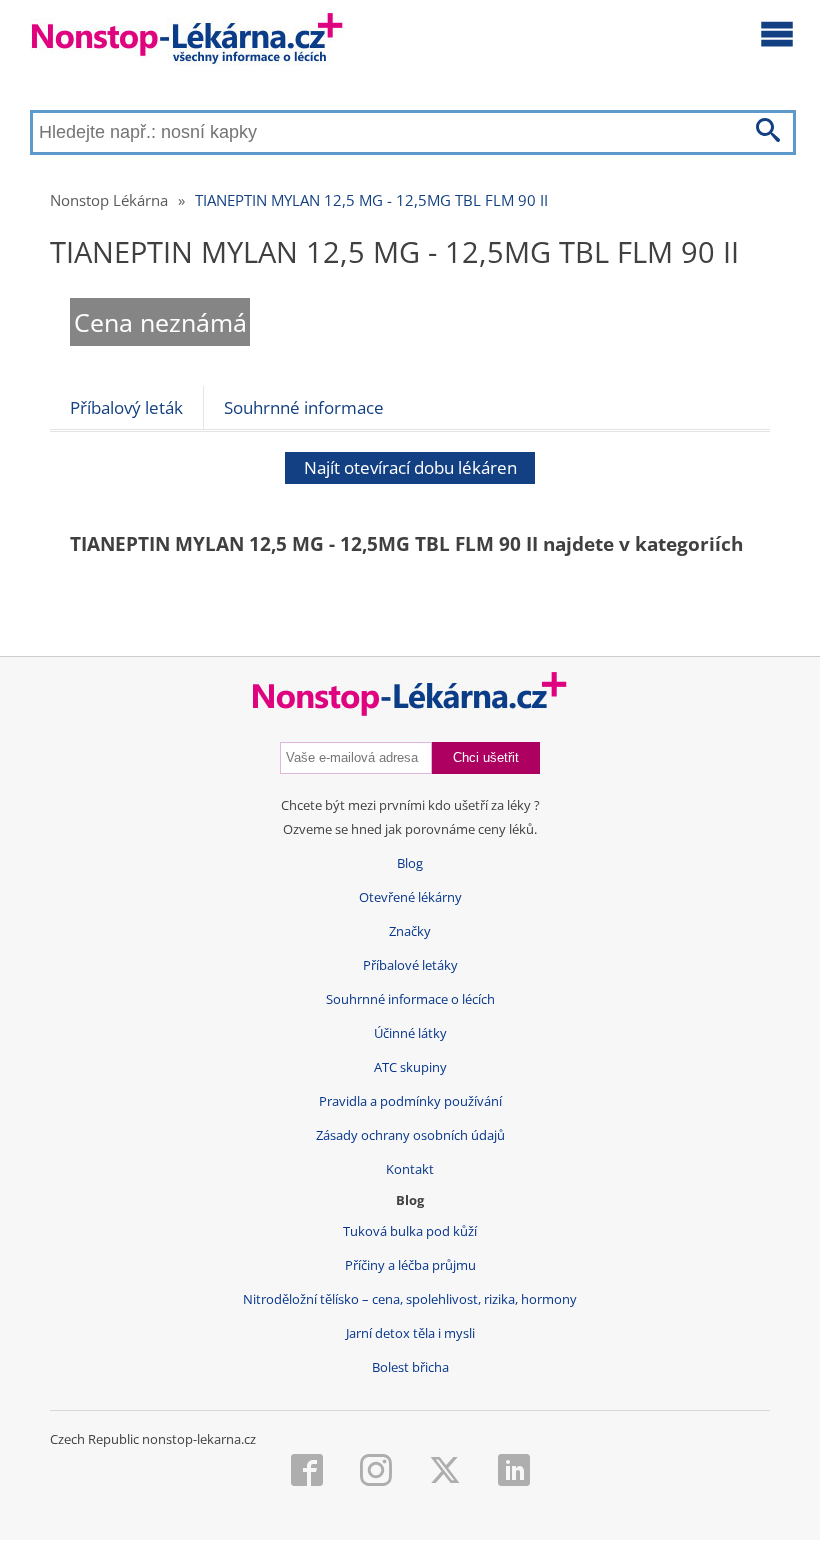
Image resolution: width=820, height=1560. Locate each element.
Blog (410, 863)
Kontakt (410, 1169)
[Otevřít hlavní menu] (777, 33)
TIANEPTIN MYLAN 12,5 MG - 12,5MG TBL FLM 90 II (371, 200)
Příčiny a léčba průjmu (410, 1265)
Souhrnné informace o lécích (410, 999)
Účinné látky (410, 1033)
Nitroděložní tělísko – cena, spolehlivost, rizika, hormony (410, 1299)
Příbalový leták (126, 407)
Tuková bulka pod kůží (410, 1231)
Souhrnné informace (304, 407)
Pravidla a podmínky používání (410, 1101)
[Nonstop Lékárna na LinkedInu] (514, 1472)
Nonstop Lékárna (109, 200)
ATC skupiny (410, 1067)
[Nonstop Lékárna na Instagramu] (376, 1472)
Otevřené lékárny (410, 897)
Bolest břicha (410, 1367)
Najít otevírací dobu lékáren (410, 467)
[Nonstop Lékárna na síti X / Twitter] (445, 1472)
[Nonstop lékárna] (187, 42)
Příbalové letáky (410, 965)
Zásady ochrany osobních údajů (410, 1135)
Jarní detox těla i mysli (410, 1333)
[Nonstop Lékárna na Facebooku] (307, 1472)
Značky (410, 931)
